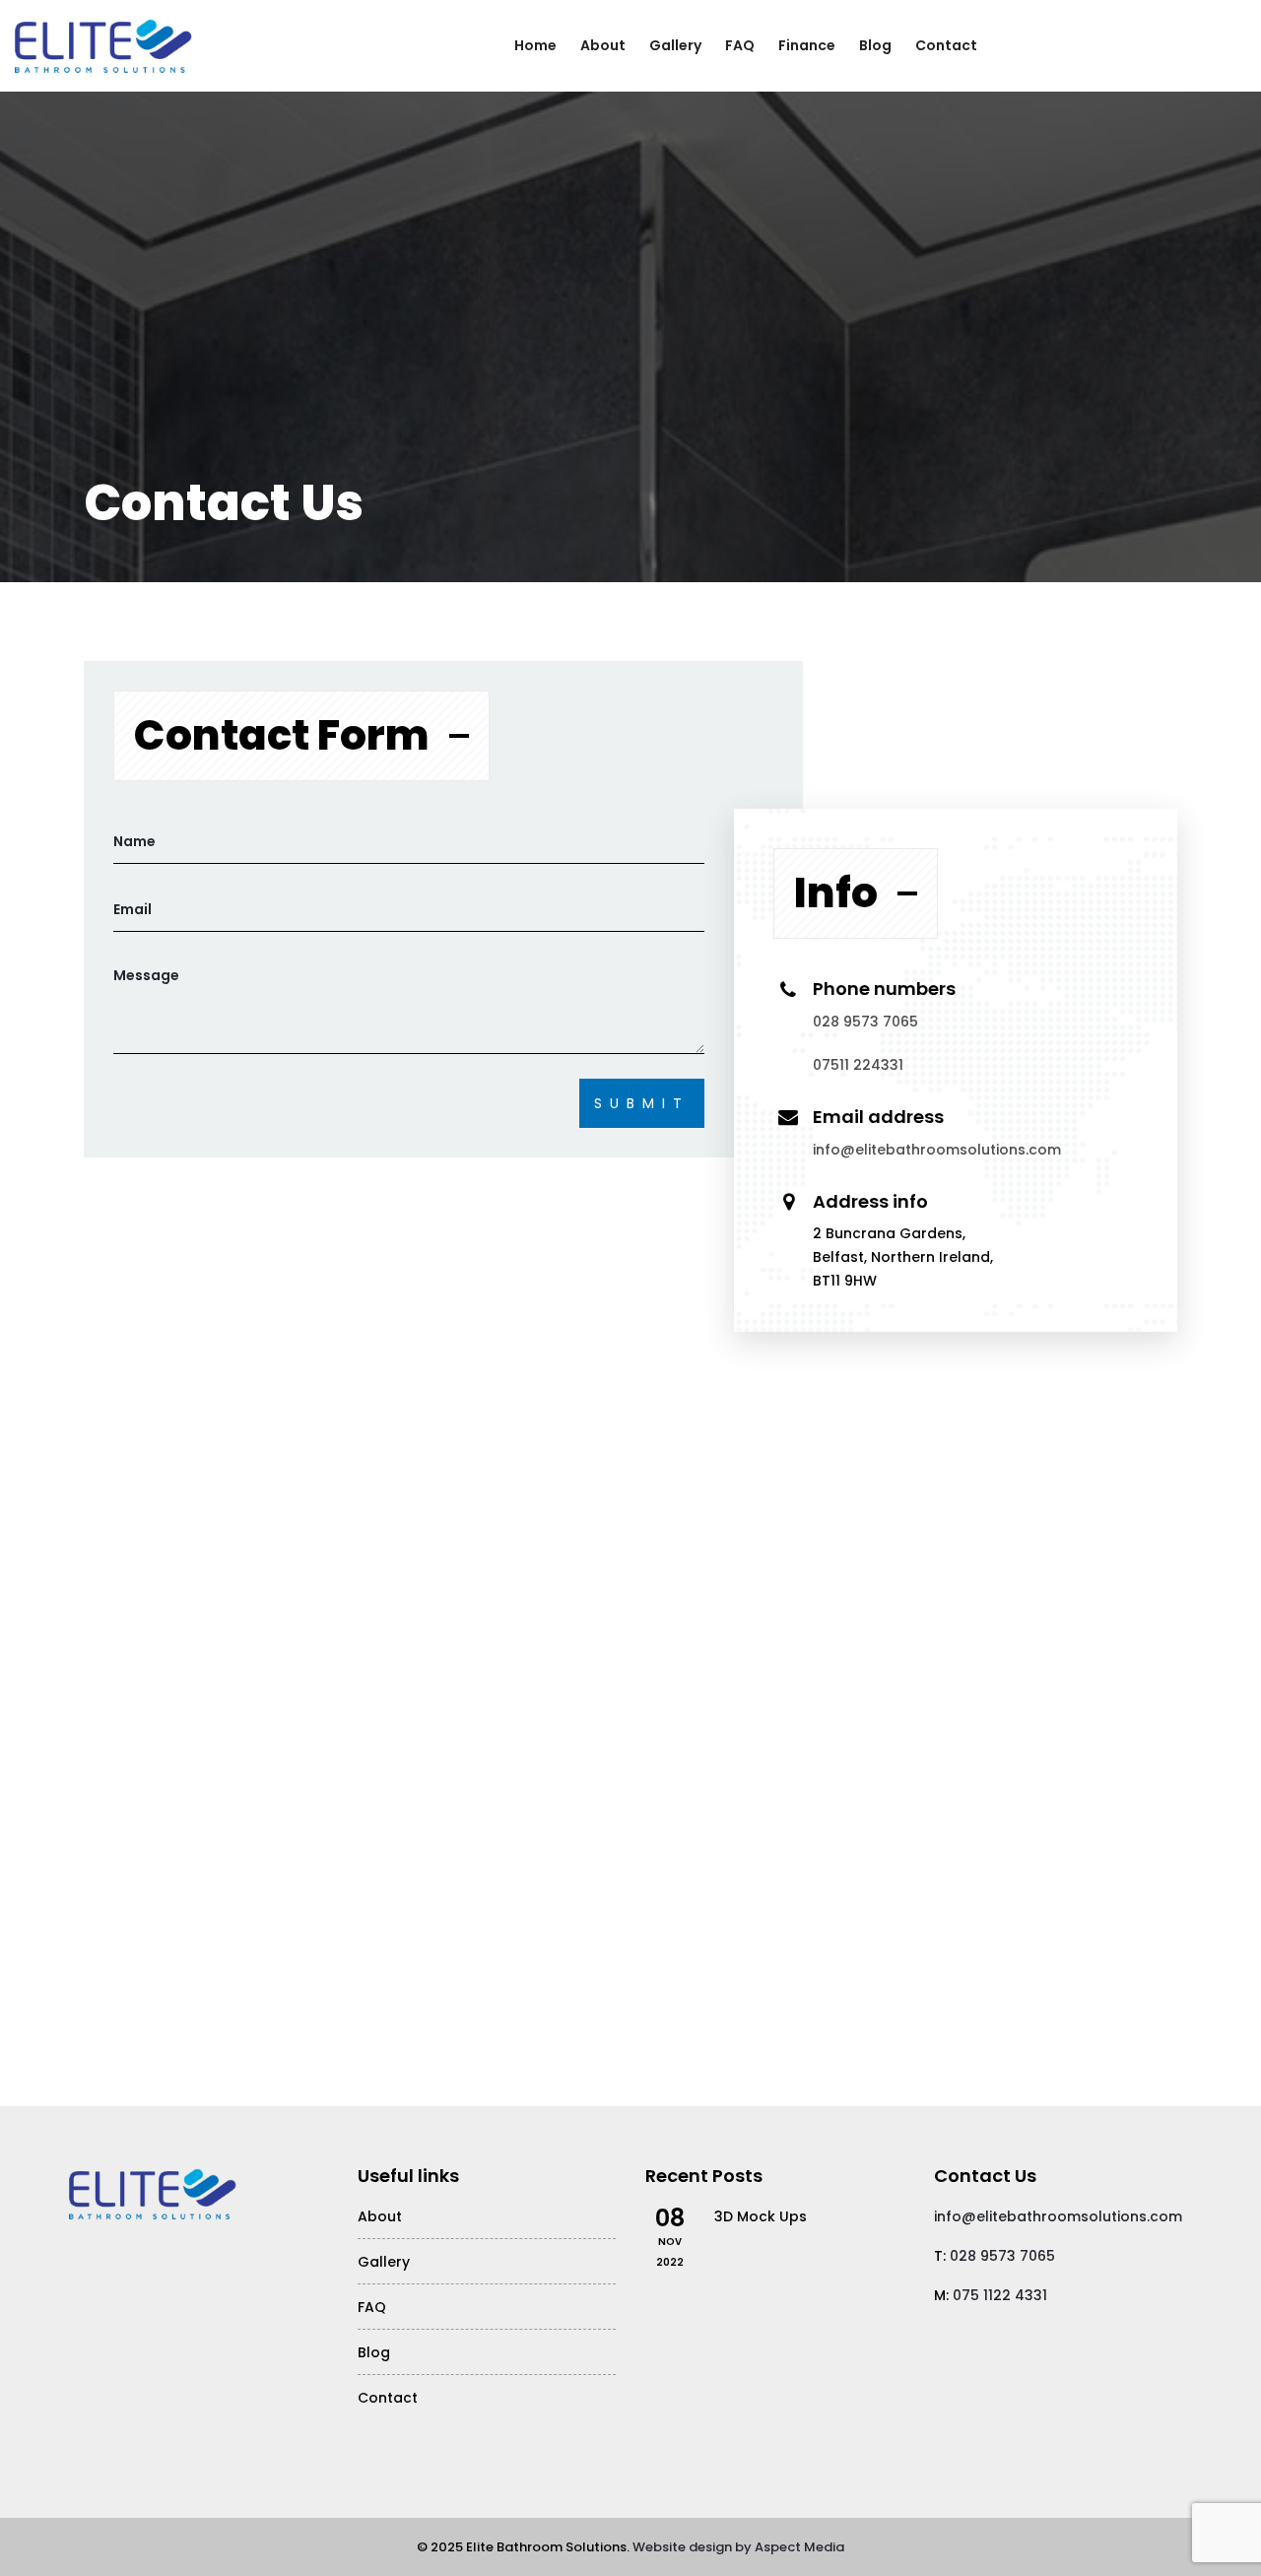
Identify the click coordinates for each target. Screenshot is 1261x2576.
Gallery (675, 45)
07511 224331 (858, 1065)
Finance (807, 45)
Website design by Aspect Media (738, 2547)
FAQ (740, 45)
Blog (875, 45)
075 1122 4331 (1000, 2295)
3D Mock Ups (761, 2216)
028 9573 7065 (865, 1022)
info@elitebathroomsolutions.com (937, 1150)
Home (535, 45)
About (603, 45)
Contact (946, 45)
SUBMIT (642, 1103)
